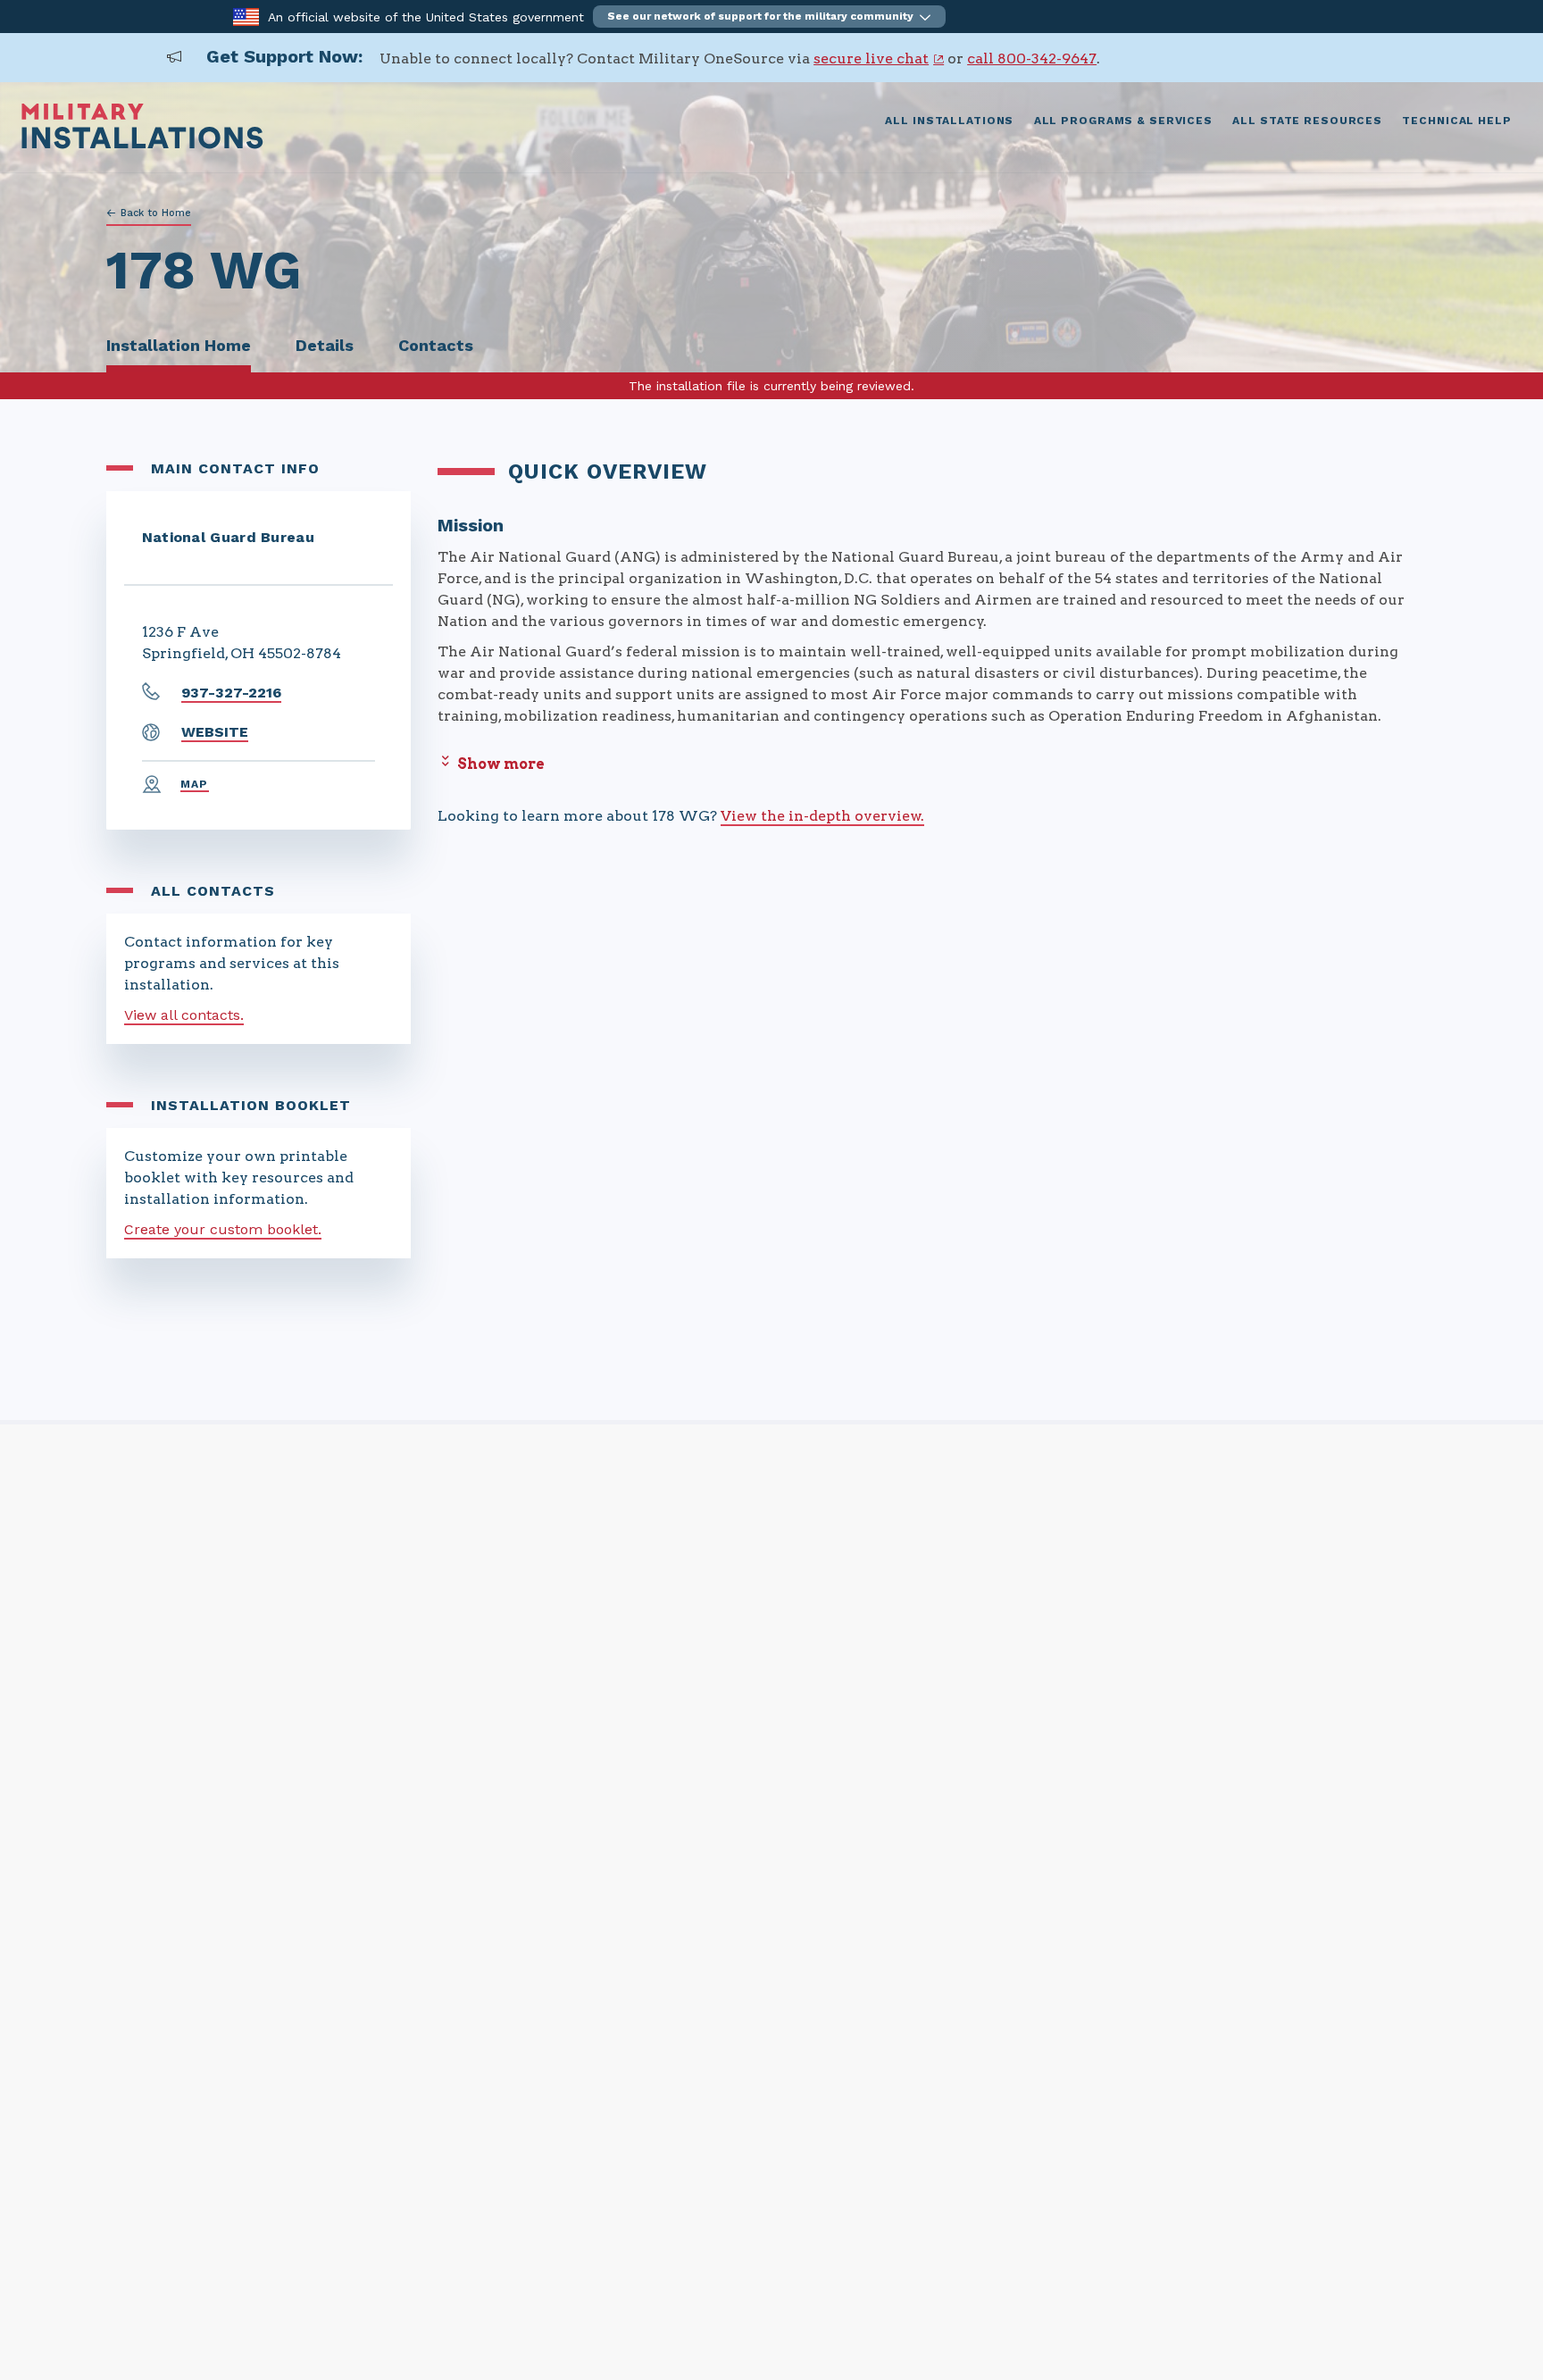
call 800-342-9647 (1032, 58)
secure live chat (871, 58)
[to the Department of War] (246, 16)
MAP (195, 784)
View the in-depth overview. (822, 816)
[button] (769, 17)
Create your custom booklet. (223, 1229)
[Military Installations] (142, 144)
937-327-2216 (231, 693)
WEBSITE (215, 732)
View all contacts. (184, 1015)
